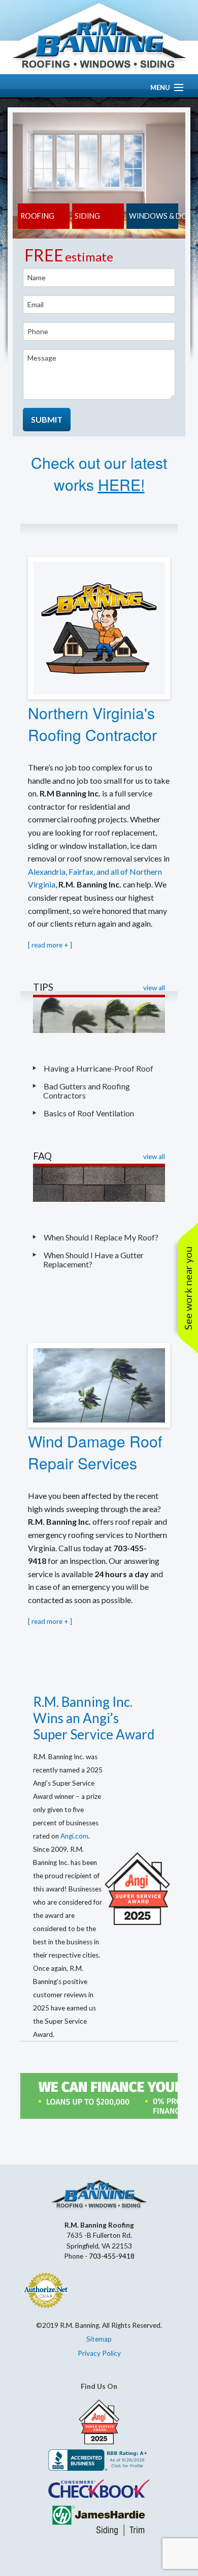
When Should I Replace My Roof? (102, 1237)
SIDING (87, 216)
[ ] (50, 945)
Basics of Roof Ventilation (89, 1113)
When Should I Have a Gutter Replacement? (93, 1260)
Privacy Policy (99, 2353)
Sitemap (99, 2339)
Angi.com (74, 1836)
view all (154, 988)
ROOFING (37, 216)
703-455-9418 (112, 2256)
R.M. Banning (99, 45)
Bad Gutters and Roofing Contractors (87, 1091)
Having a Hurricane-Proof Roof (98, 1068)
